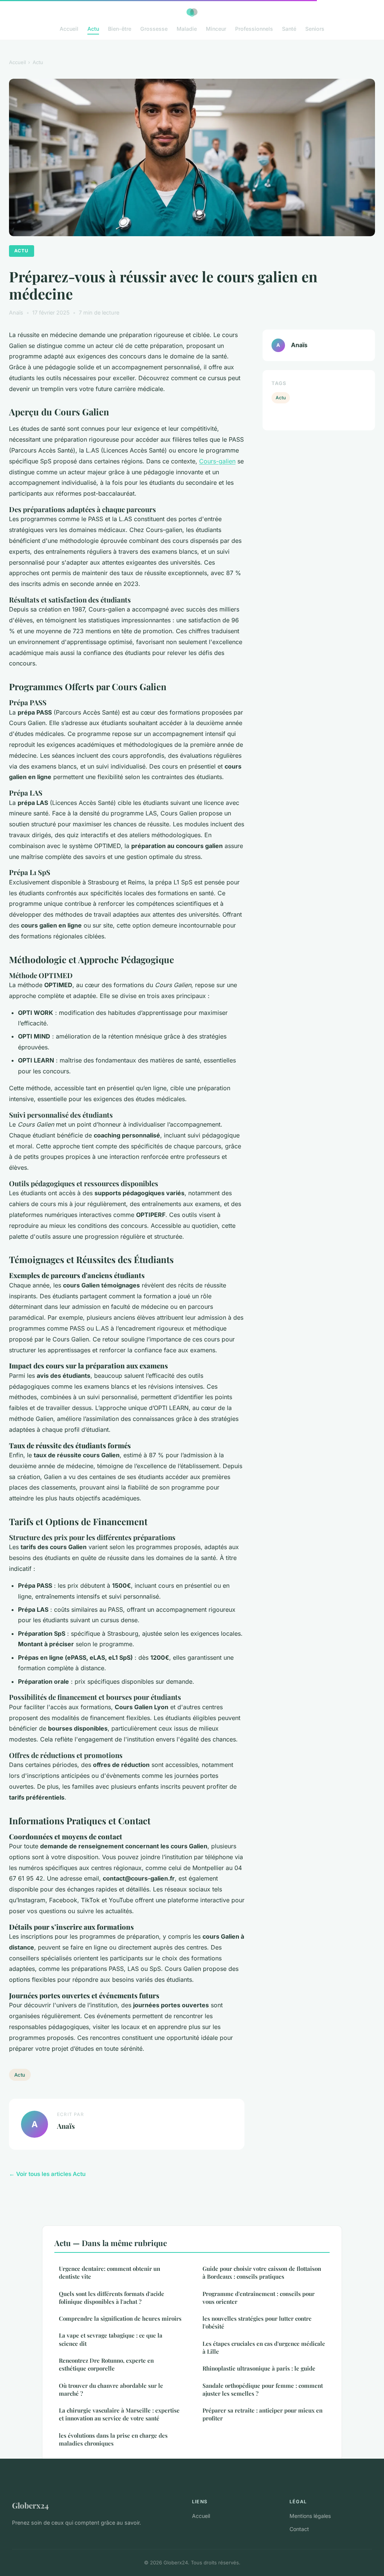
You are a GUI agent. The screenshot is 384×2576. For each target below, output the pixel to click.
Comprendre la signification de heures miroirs (120, 2318)
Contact (299, 2529)
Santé (289, 29)
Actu (93, 29)
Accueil (69, 29)
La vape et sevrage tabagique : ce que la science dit (111, 2339)
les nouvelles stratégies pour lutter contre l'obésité (257, 2322)
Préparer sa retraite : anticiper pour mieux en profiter (262, 2414)
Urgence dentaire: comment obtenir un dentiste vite (109, 2273)
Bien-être (120, 29)
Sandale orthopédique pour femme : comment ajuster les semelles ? (263, 2389)
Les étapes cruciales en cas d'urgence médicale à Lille (264, 2347)
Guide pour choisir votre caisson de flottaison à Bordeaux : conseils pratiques (262, 2273)
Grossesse (154, 29)
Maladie (187, 29)
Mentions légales (310, 2516)
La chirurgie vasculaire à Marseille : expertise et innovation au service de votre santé (119, 2414)
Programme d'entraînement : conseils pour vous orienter (259, 2298)
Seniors (315, 29)
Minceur (216, 29)
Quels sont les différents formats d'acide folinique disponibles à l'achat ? (112, 2298)
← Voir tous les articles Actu (47, 2174)
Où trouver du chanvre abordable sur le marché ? (111, 2389)
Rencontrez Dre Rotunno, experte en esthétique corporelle (106, 2364)
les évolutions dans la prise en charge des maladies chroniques (113, 2439)
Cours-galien (217, 461)
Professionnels (254, 29)
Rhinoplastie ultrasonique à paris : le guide (259, 2368)
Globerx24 (30, 2505)
